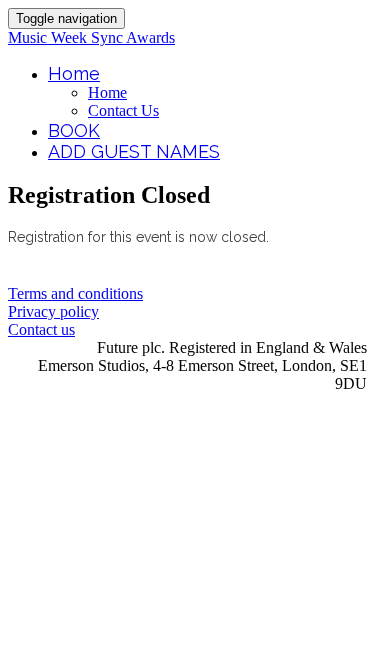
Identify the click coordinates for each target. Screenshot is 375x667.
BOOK (74, 130)
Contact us (41, 329)
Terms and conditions (75, 293)
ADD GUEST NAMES (134, 151)
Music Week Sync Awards (91, 37)
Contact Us (123, 110)
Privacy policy (53, 311)
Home (74, 73)
